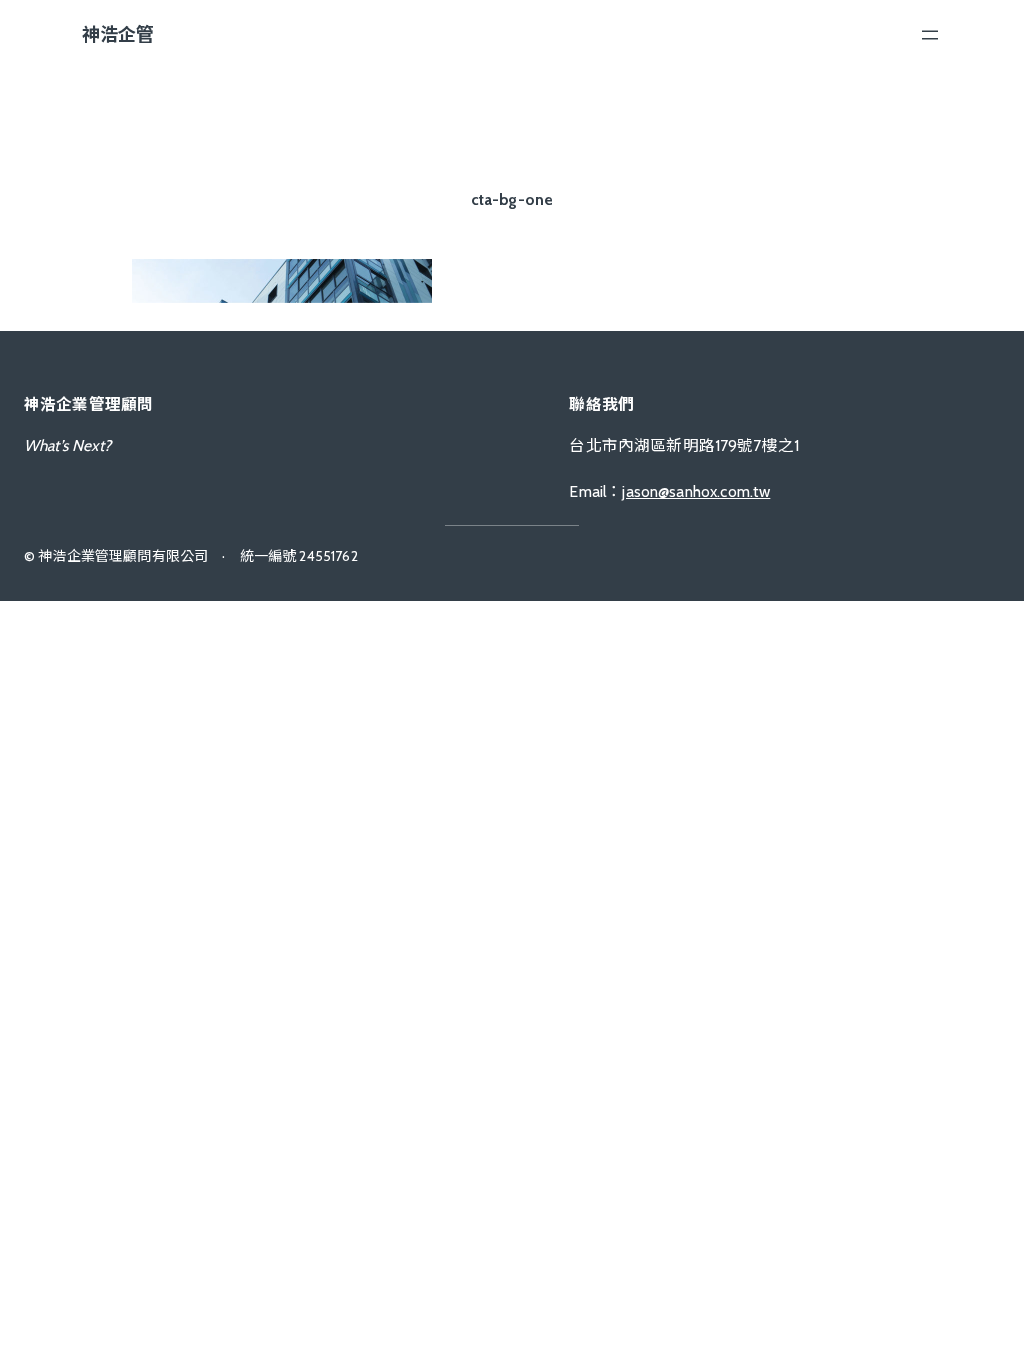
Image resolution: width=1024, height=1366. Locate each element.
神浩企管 (118, 34)
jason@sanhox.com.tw (696, 491)
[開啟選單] (930, 35)
